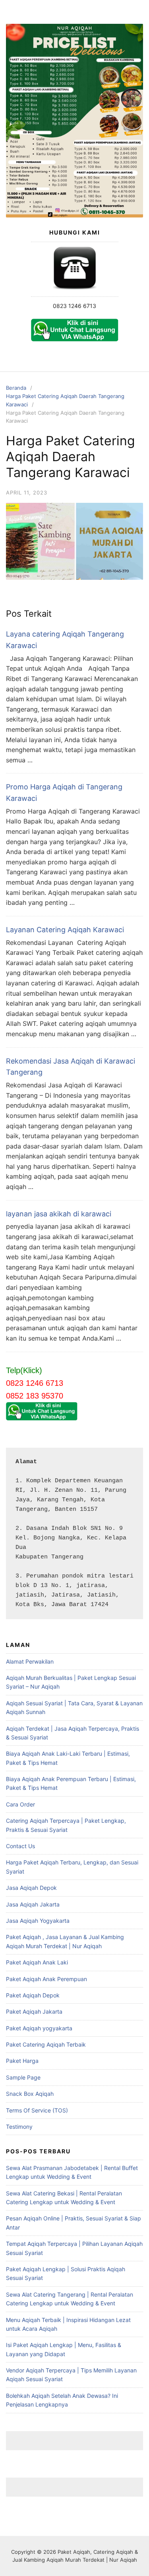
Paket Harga (22, 2061)
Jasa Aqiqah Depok (31, 1888)
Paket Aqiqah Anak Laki (37, 1962)
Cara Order (20, 1804)
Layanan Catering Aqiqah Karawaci (65, 930)
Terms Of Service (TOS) (37, 2110)
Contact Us (20, 1846)
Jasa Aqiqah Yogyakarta (38, 1921)
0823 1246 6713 (74, 306)
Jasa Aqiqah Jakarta (33, 1904)
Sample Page (23, 2077)
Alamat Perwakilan (30, 1661)
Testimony (19, 2127)
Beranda (16, 388)
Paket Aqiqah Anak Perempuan (46, 1979)
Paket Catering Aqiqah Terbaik (46, 2044)
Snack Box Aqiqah (30, 2094)
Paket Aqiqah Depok (33, 1995)
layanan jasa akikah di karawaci (59, 1214)
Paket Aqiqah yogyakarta (39, 2028)
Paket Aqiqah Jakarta (34, 2011)
